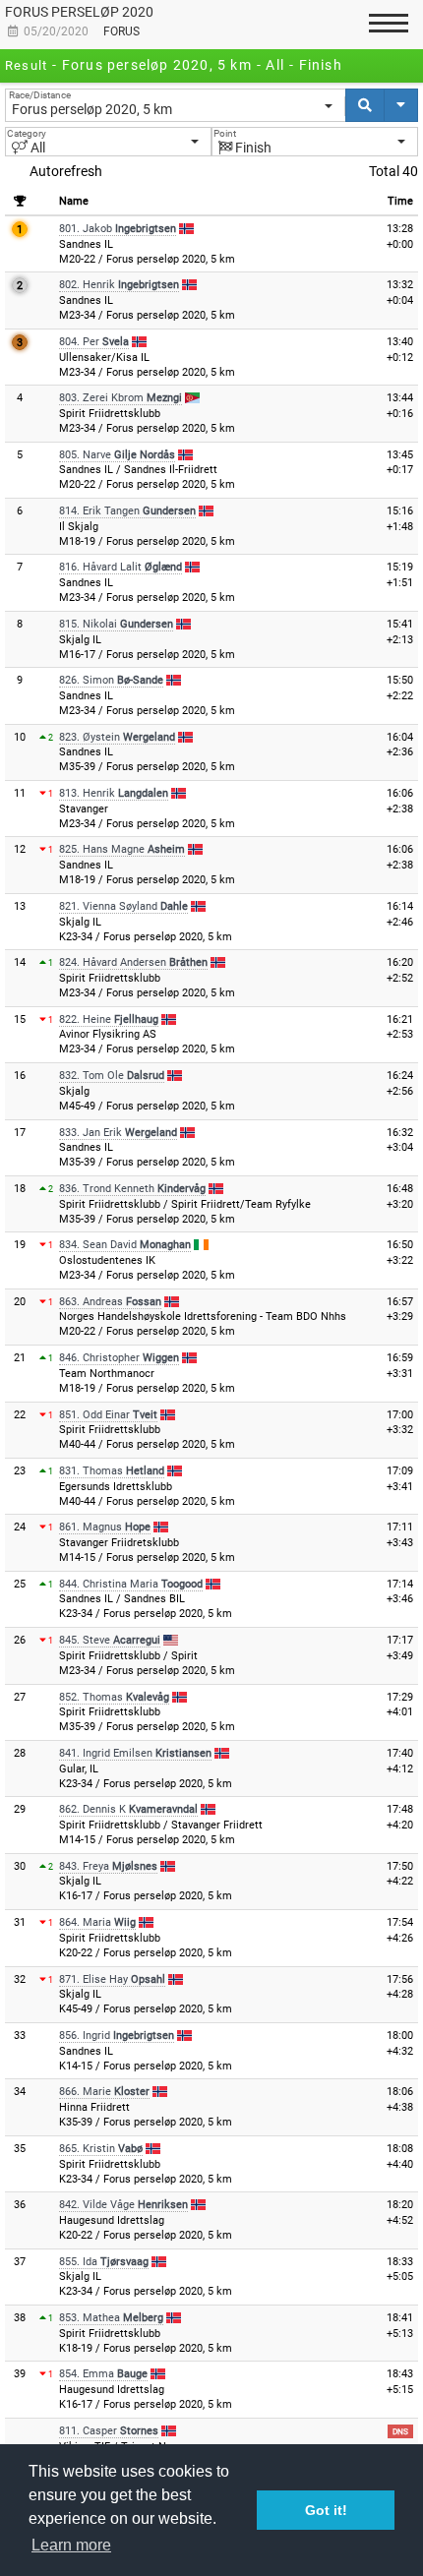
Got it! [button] (326, 2510)
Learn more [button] (71, 2545)
